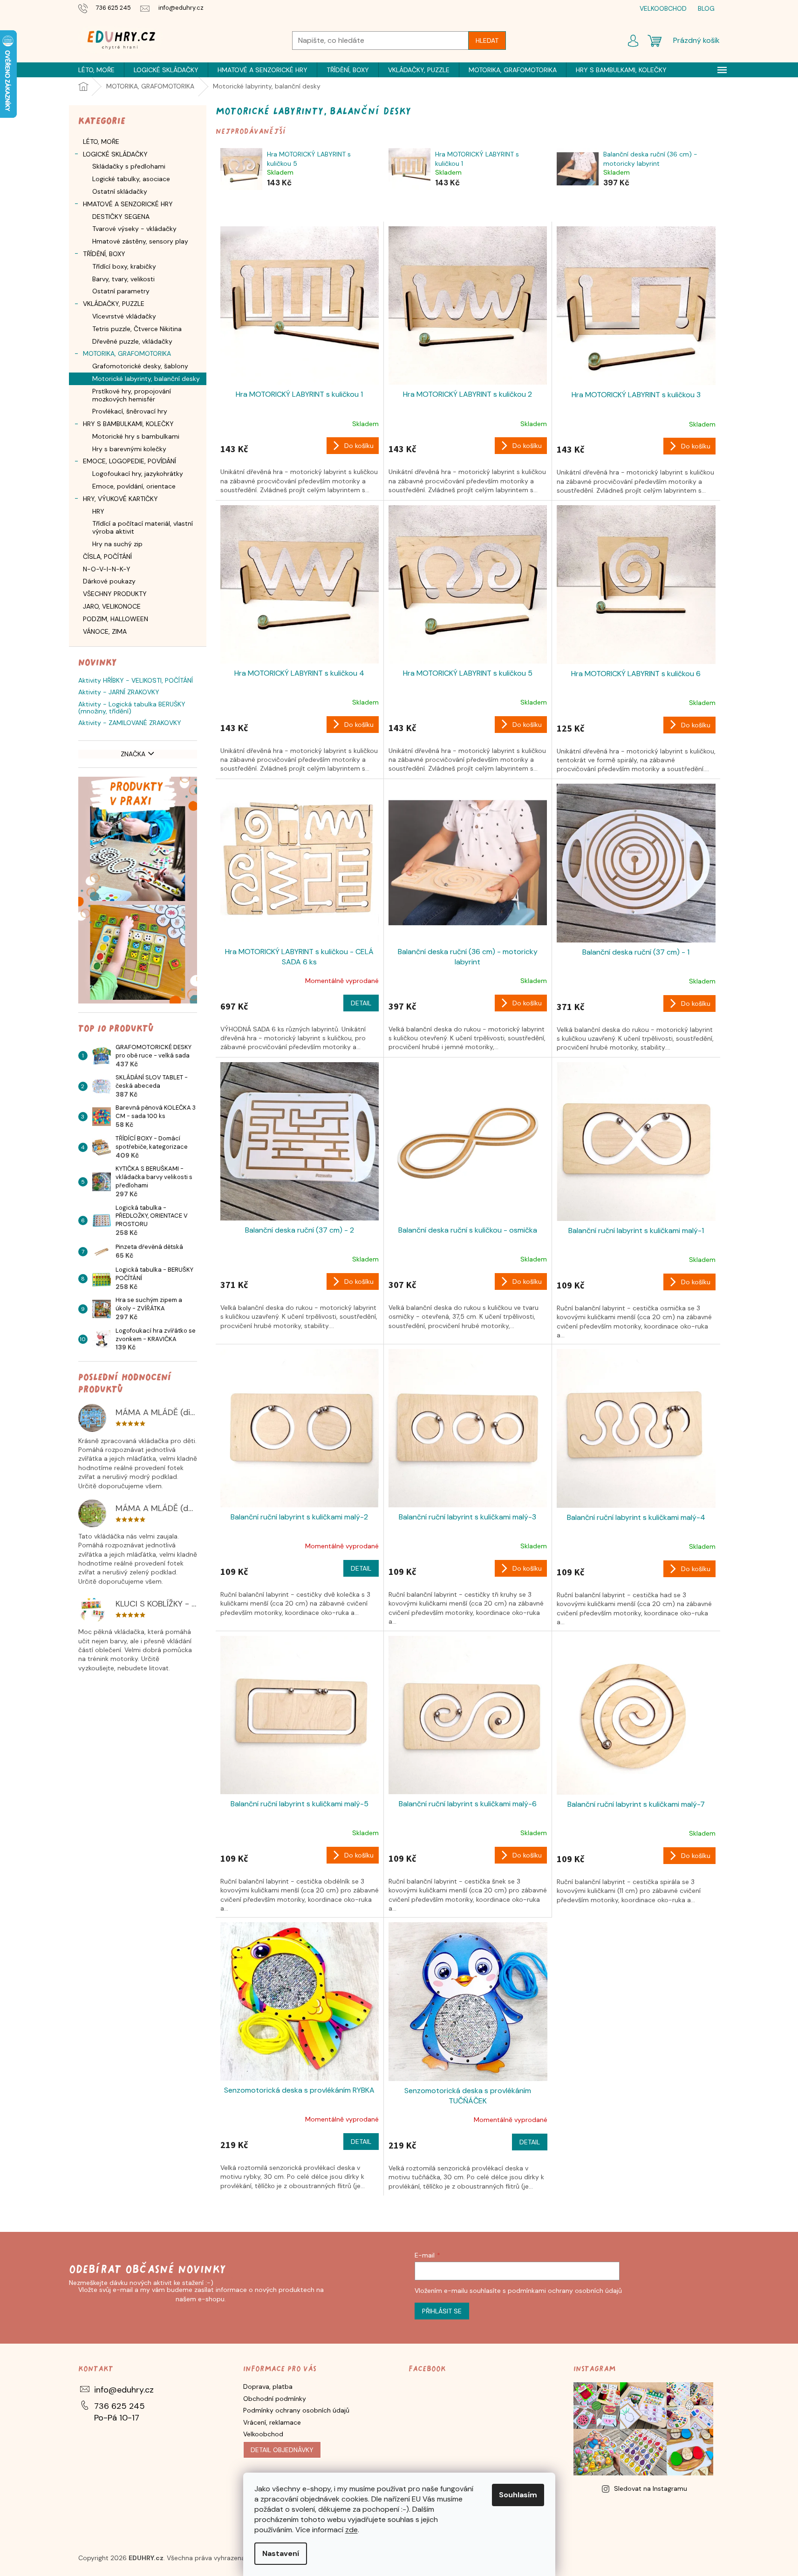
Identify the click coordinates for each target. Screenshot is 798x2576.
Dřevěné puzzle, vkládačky (132, 341)
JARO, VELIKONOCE (112, 606)
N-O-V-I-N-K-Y (107, 569)
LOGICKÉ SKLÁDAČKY (115, 154)
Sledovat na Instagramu (651, 2488)
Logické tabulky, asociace (131, 179)
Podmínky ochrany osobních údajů (296, 2410)
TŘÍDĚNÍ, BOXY (104, 254)
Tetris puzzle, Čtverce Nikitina (137, 329)
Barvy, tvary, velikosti (123, 279)
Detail (361, 1003)
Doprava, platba (268, 2386)
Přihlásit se (442, 2311)
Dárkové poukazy (109, 581)
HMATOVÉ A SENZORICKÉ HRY (128, 204)
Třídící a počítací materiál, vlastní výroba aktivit (143, 527)
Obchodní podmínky (275, 2399)
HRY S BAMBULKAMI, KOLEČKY (128, 424)
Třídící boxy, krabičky (124, 266)
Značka (133, 754)
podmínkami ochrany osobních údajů (565, 2291)
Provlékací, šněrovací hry (130, 411)
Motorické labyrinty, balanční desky (146, 379)
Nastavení (281, 2553)
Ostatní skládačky (120, 191)
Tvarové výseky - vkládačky (134, 229)
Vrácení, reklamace (272, 2422)
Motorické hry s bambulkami (136, 436)
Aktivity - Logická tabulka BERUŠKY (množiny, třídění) (132, 708)
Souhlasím (518, 2495)
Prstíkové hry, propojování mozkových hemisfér (132, 395)
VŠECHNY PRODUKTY (115, 594)
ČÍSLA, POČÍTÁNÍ (107, 556)
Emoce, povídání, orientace (134, 486)
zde (351, 2530)
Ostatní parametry (121, 291)
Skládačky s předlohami (129, 166)
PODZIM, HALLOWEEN (116, 619)
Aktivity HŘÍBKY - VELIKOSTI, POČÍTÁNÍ (136, 681)
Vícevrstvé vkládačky (124, 316)
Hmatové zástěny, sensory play (140, 241)
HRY (98, 511)
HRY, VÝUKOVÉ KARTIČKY (120, 499)
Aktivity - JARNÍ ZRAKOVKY (119, 692)
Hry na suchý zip (117, 544)
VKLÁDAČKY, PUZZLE (114, 304)
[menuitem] (96, 70)
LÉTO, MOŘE (101, 142)
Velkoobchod (263, 2434)
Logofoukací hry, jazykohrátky (138, 474)
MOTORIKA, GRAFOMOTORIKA (127, 353)
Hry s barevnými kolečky (129, 449)
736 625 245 (119, 2406)
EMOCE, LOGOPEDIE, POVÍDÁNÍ (130, 461)
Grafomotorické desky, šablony (140, 366)
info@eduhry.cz (124, 2390)
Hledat (487, 41)
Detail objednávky (282, 2450)
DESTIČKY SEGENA (121, 217)
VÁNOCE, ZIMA (105, 631)
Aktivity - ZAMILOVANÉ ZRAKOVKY (130, 723)
